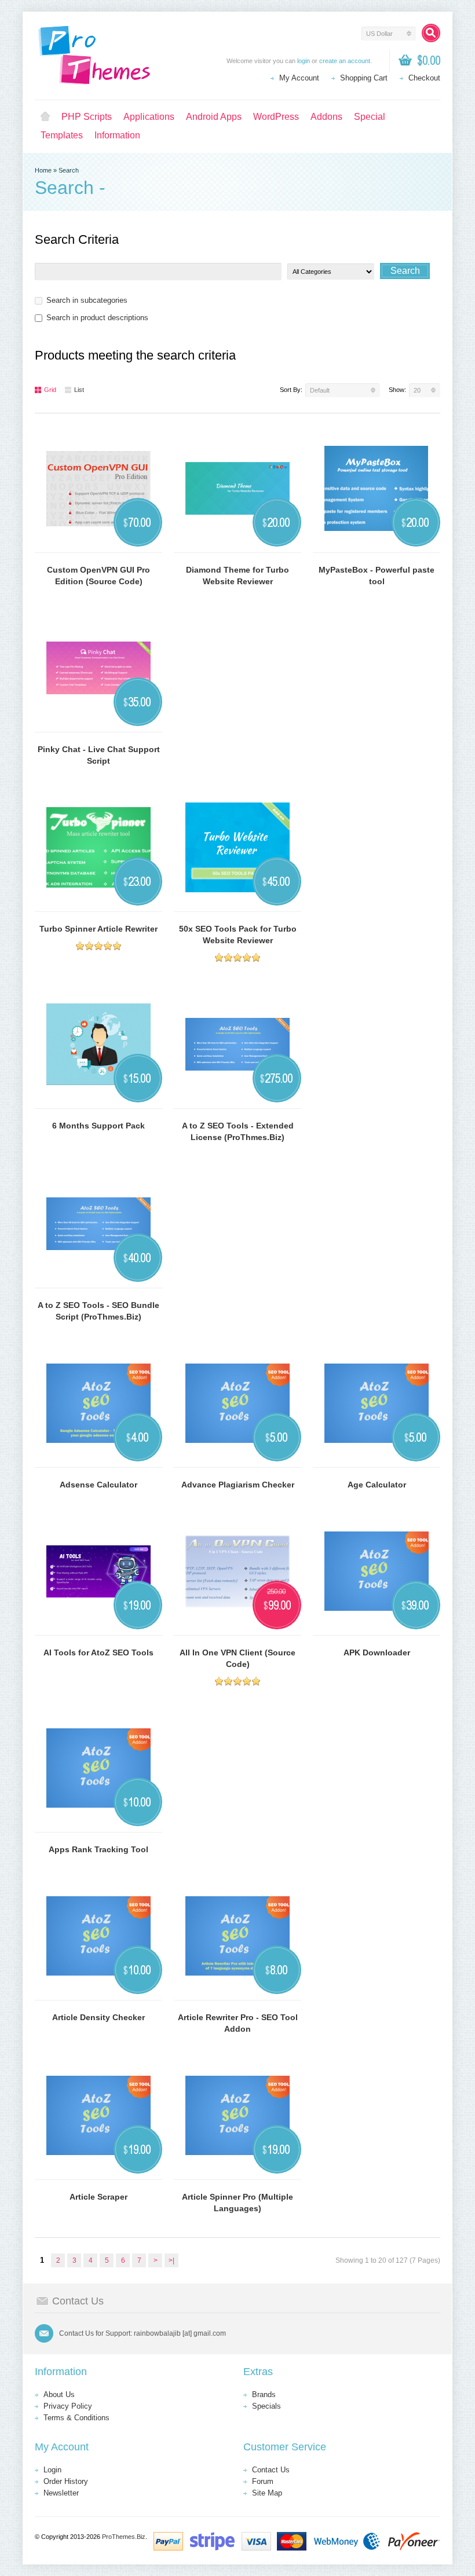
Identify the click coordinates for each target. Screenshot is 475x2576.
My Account (299, 78)
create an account (345, 61)
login (304, 61)
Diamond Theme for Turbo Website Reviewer (237, 576)
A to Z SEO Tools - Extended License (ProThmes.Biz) (238, 1131)
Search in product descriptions (97, 318)
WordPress (276, 117)
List (79, 390)
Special (370, 117)
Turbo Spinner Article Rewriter (98, 929)
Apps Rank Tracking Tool (98, 1849)
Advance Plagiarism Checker (238, 1485)
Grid (50, 390)
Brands (264, 2394)
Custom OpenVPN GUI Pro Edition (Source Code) (98, 576)
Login (52, 2470)
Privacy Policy (68, 2406)
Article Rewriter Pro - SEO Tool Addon (238, 2023)
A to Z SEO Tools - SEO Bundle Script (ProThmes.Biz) (98, 1311)
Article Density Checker (98, 2017)
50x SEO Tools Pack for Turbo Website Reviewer (238, 935)
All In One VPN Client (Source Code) (237, 1658)
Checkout (424, 78)
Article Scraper (98, 2197)
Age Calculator (377, 1485)
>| (171, 2260)
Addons (326, 117)
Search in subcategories (87, 300)
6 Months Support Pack (98, 1126)
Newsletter (61, 2493)
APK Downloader (377, 1652)
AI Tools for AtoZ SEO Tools (98, 1652)
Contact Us (271, 2470)
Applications (149, 117)
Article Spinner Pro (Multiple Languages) (237, 2203)
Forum (263, 2481)
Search (69, 170)
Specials (266, 2406)
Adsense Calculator (98, 1485)
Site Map (267, 2493)
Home (45, 117)
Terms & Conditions (76, 2418)
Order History (66, 2481)
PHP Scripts (87, 117)
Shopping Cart (364, 78)
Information (117, 135)
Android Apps (214, 117)
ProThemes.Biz (124, 2537)
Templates (62, 135)
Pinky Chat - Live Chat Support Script (99, 755)
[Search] (431, 33)
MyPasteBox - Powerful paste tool (377, 576)
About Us (59, 2394)
